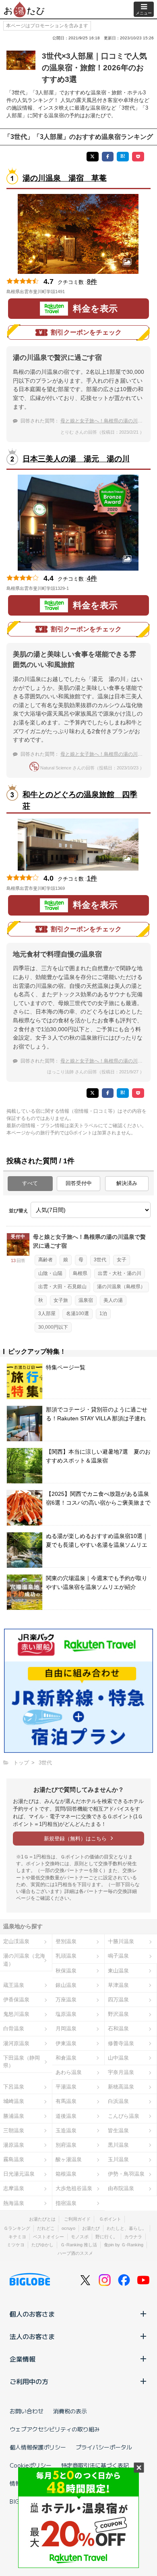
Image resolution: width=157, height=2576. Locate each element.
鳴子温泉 (118, 1956)
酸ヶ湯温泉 (69, 2159)
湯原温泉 (14, 2145)
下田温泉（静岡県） (22, 2062)
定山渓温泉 (16, 1941)
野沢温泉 (118, 2014)
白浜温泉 (118, 2101)
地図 (76, 292)
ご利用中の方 (29, 2381)
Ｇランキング (17, 2228)
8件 (92, 282)
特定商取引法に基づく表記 (95, 2465)
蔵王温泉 (14, 1985)
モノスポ (80, 2237)
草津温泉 (118, 1985)
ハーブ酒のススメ (75, 2253)
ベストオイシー (49, 2237)
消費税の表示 (70, 2411)
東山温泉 (118, 1971)
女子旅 (61, 1300)
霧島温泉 (14, 2159)
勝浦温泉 (14, 2116)
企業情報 (23, 2359)
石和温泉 (118, 2028)
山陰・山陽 (50, 1273)
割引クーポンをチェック (86, 332)
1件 (92, 878)
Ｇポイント (110, 2219)
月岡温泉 (66, 2028)
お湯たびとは (42, 2219)
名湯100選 (77, 1313)
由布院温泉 (121, 2188)
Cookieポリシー (31, 2465)
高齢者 (45, 1260)
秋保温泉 (66, 1971)
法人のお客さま (32, 2336)
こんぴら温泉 (124, 2116)
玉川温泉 (118, 2159)
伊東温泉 (66, 2043)
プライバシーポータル (104, 2447)
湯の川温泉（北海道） (24, 1960)
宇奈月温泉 (121, 2072)
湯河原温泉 (16, 2043)
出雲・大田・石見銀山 (62, 1287)
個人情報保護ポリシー (38, 2447)
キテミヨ (17, 2237)
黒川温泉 (118, 2145)
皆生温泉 (118, 2130)
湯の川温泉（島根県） (121, 1287)
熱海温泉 (14, 2203)
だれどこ (46, 2228)
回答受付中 (79, 1183)
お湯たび (91, 2228)
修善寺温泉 (121, 2043)
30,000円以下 (53, 1327)
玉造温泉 (66, 2130)
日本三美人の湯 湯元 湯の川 (76, 459)
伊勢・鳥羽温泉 (126, 2174)
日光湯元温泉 (19, 2174)
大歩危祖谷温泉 (74, 2188)
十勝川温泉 (121, 1941)
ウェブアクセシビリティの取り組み (55, 2429)
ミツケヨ (16, 2245)
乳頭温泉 (66, 1956)
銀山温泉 (66, 1985)
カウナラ (133, 2237)
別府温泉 (66, 2145)
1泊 (103, 1313)
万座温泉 (66, 2000)
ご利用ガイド (77, 2219)
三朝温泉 (14, 2130)
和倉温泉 (66, 2058)
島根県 (80, 1273)
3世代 (100, 1260)
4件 (92, 578)
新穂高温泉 (121, 2087)
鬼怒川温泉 (16, 2014)
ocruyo (68, 2228)
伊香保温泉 (16, 2000)
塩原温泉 (66, 2014)
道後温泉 (66, 2116)
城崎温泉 (14, 2101)
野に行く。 (106, 2237)
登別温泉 (66, 1941)
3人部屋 (47, 1313)
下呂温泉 (14, 2087)
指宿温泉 (66, 2203)
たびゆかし (42, 2245)
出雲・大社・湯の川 (120, 1273)
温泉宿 (86, 1300)
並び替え (19, 1211)
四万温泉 (118, 2000)
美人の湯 (113, 1300)
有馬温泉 (66, 2101)
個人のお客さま (32, 2314)
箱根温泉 (66, 2174)
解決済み (127, 1183)
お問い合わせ (27, 2411)
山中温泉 (118, 2058)
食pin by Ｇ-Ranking (124, 2245)
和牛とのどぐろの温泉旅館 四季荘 (80, 800)
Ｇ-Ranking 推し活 (79, 2245)
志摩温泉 (14, 2188)
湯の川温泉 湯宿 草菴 (65, 178)
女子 (122, 1260)
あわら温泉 (69, 2072)
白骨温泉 (14, 2028)
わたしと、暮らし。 (127, 2228)
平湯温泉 (66, 2087)
